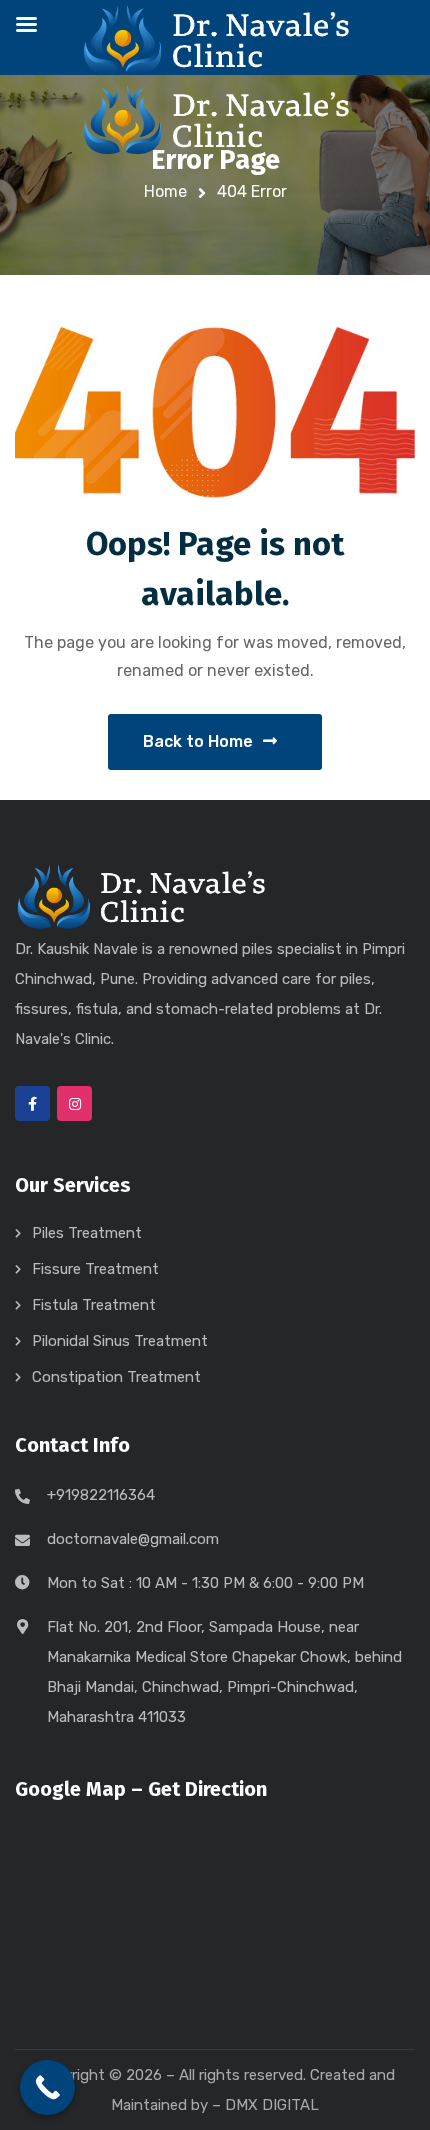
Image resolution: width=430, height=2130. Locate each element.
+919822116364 (101, 1495)
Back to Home (198, 741)
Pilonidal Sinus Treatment (120, 1341)
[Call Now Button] (47, 2087)
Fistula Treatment (94, 1305)
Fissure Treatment (95, 1269)
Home (165, 191)
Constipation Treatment (116, 1377)
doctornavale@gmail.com (133, 1539)
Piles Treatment (87, 1233)
